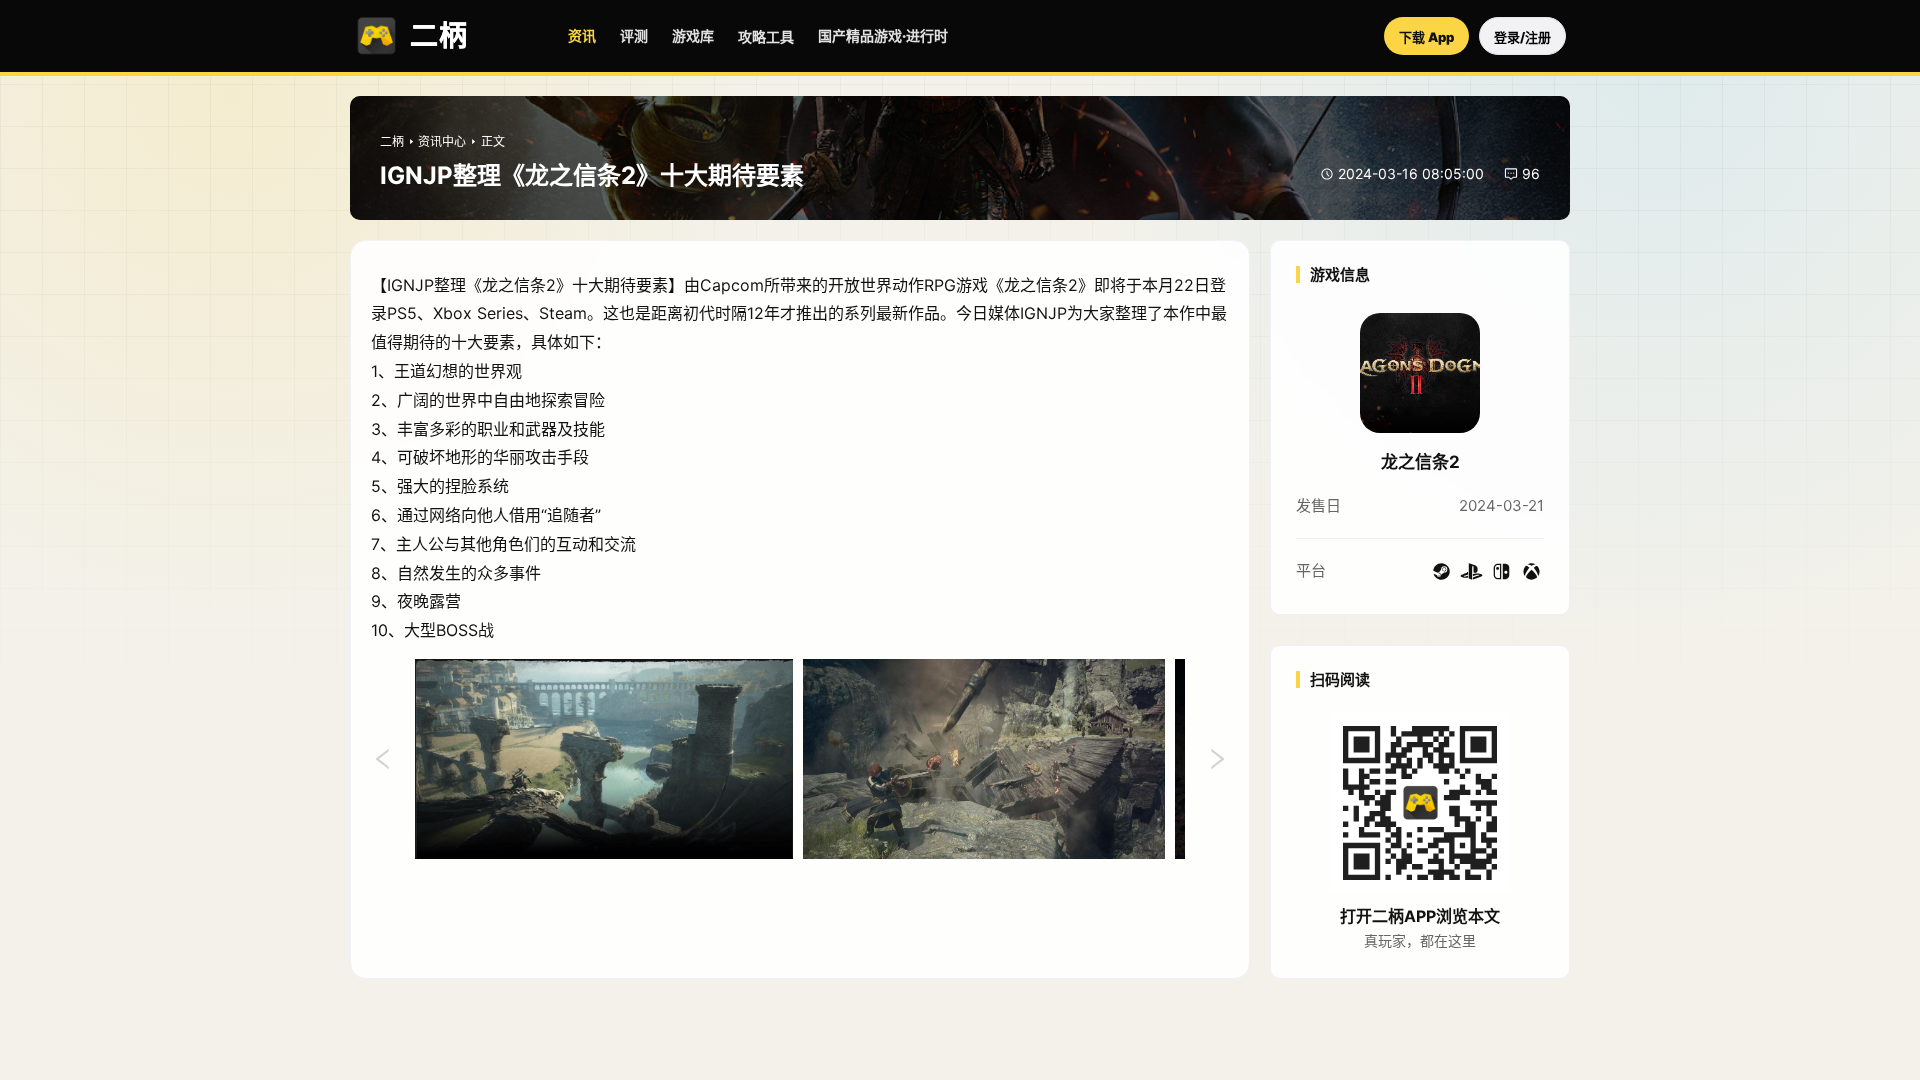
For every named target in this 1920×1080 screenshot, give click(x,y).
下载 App (1426, 37)
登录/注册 (1522, 37)
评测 (634, 35)
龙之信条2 (1420, 462)
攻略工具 (766, 36)
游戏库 (693, 35)
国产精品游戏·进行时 (883, 35)
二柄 (392, 141)
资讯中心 (442, 141)
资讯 (582, 35)
